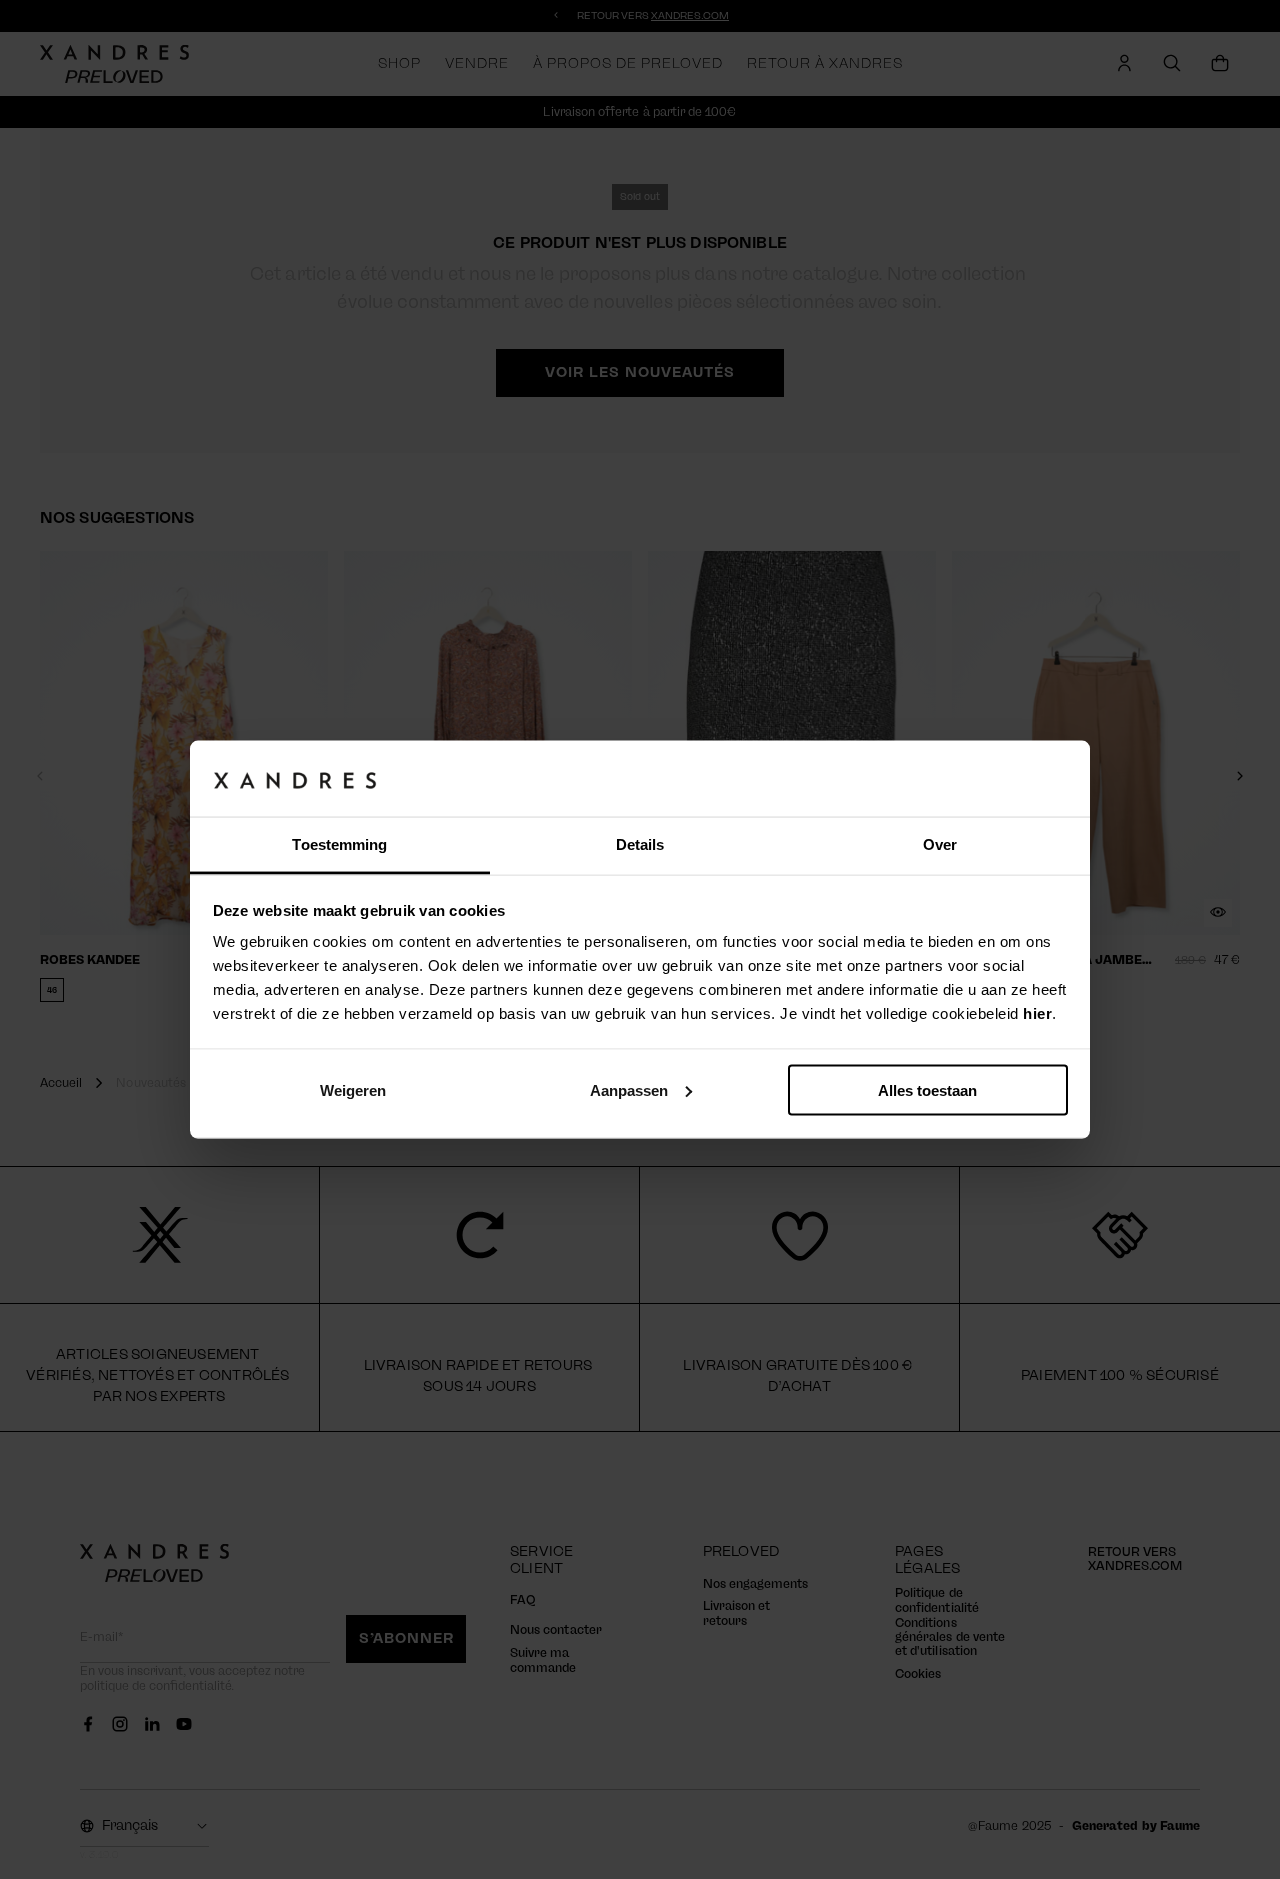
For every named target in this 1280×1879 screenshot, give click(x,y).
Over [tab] (940, 844)
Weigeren (353, 1089)
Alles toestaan (927, 1089)
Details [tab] (640, 844)
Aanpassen (629, 1089)
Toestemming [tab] (339, 844)
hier (1037, 1013)
